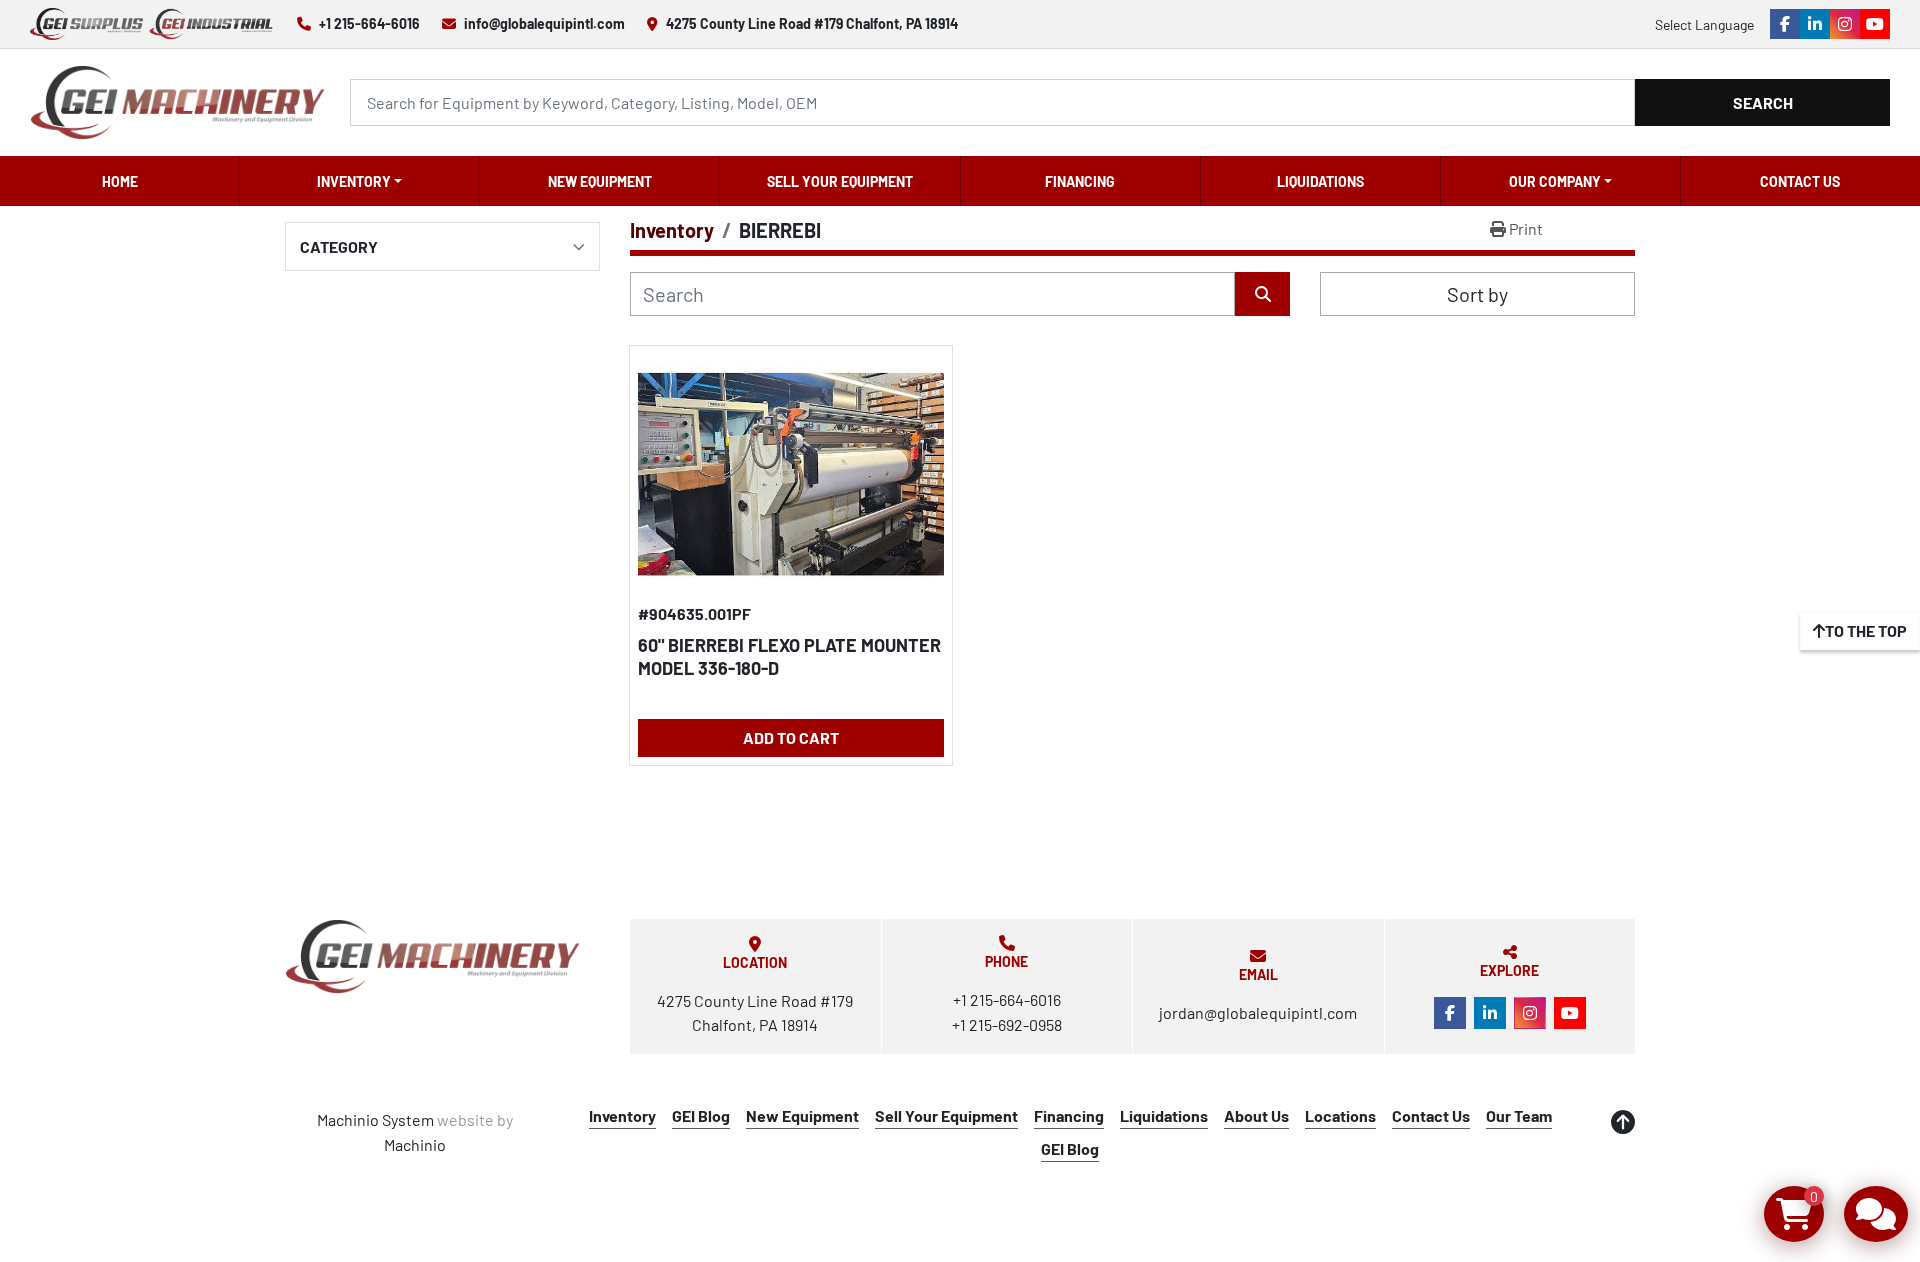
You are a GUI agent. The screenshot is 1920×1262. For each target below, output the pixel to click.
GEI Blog (701, 1115)
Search (1763, 102)
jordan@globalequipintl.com (1258, 1012)
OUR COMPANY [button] (1555, 181)
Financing (1080, 181)
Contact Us (1800, 181)
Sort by (1477, 294)
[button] (359, 181)
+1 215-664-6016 (369, 23)
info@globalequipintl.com (544, 23)
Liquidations (1320, 181)
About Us (1256, 1115)
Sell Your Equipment (840, 181)
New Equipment (600, 181)
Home (120, 181)
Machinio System (375, 1119)
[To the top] (1623, 1122)
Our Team (1519, 1115)
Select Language (1704, 24)
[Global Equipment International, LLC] (433, 956)
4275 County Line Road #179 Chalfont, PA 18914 (812, 23)
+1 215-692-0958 (1007, 1024)
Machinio (415, 1144)
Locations (1340, 1115)
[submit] (1262, 294)
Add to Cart (791, 737)
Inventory (354, 181)
